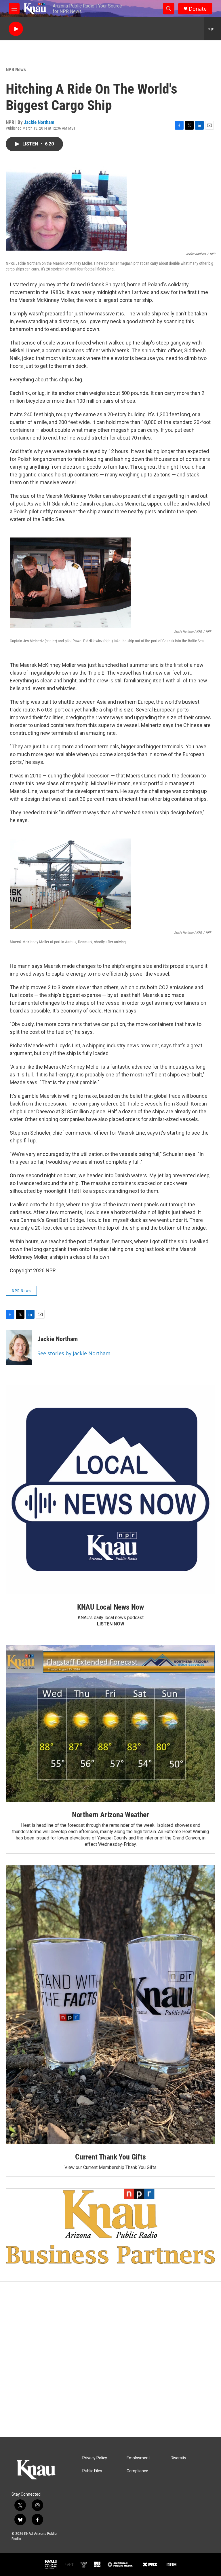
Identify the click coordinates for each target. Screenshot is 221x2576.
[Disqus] (110, 2359)
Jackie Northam (39, 122)
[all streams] (213, 29)
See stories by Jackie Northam (74, 1353)
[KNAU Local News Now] (110, 1490)
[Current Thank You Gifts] (110, 2005)
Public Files (92, 2471)
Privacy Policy (95, 2458)
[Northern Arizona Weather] (110, 1724)
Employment (138, 2458)
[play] (16, 29)
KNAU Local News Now (110, 1607)
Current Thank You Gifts (110, 2157)
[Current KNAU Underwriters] (110, 2226)
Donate (198, 9)
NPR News (16, 69)
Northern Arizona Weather (110, 1815)
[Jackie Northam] (19, 1347)
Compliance (137, 2471)
